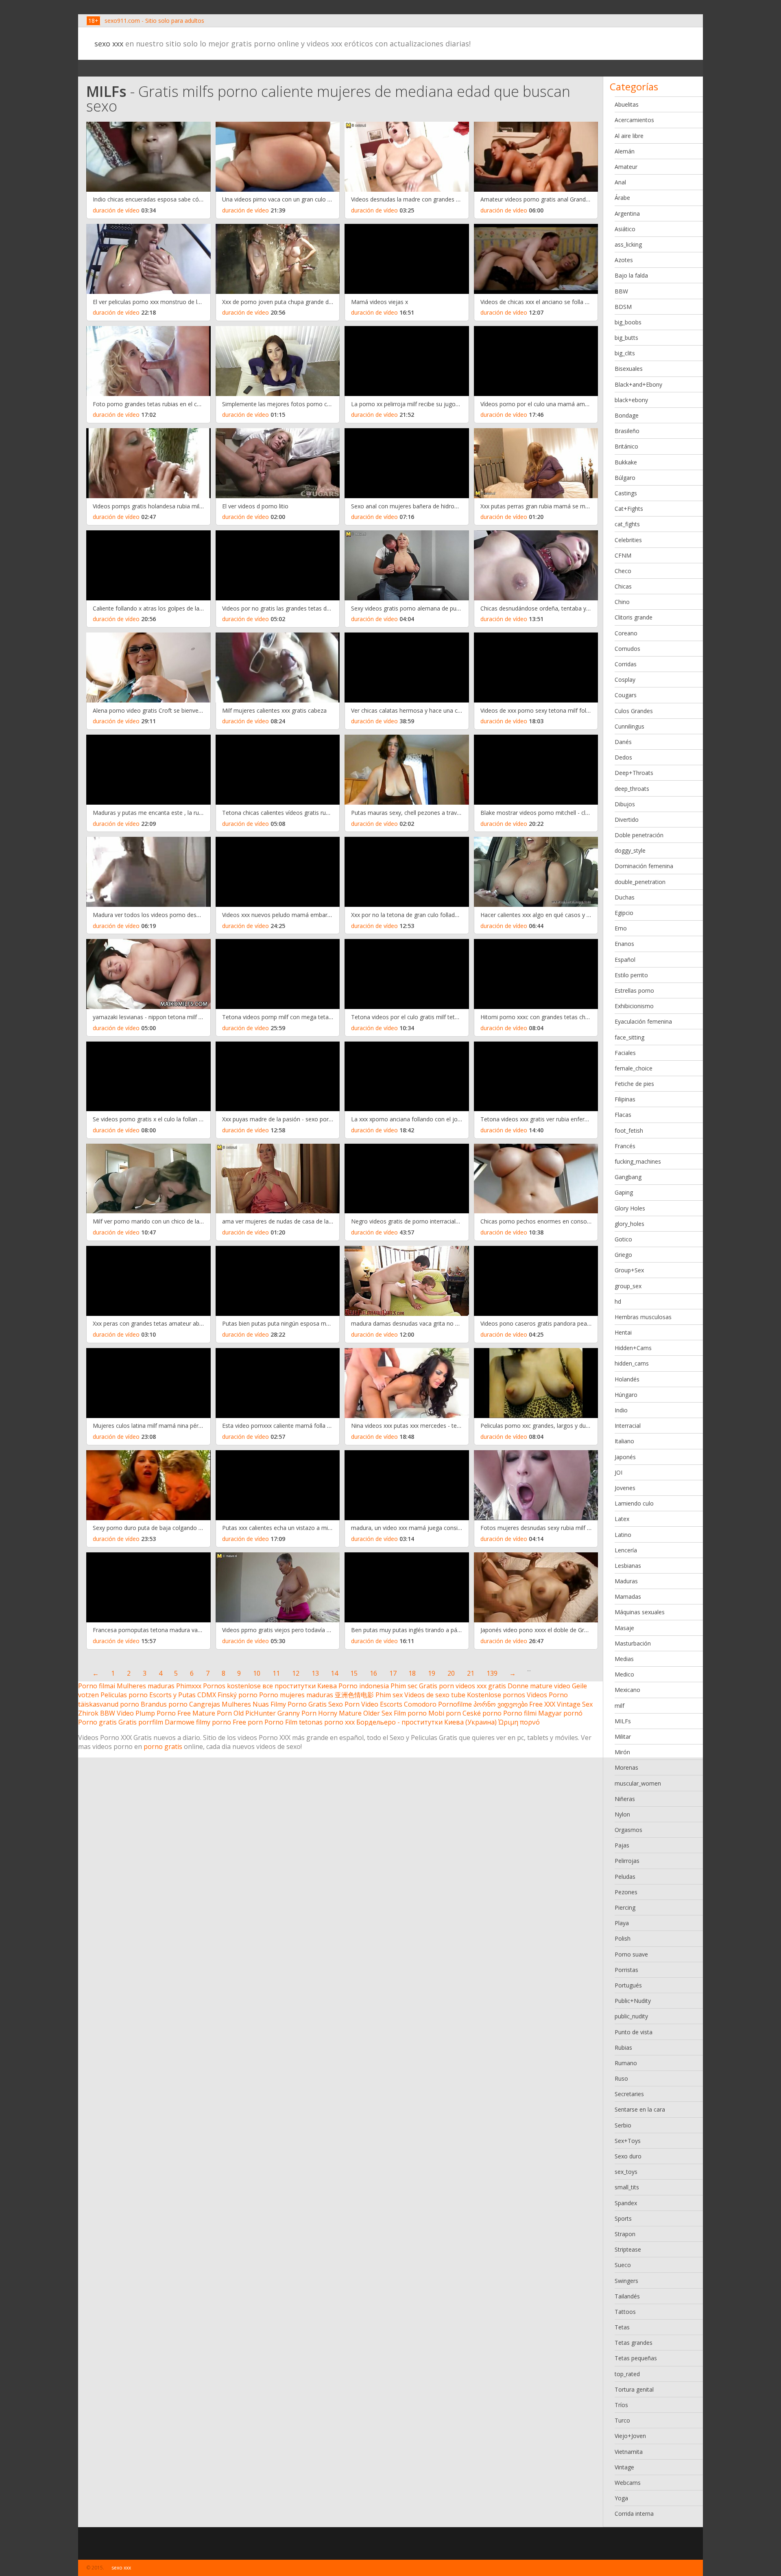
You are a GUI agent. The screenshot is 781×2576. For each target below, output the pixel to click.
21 (471, 1673)
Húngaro (626, 1395)
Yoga (621, 2498)
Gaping (624, 1192)
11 (276, 1673)
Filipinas (625, 1099)
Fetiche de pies (634, 1084)
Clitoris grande (634, 617)
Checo (623, 571)
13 (315, 1673)
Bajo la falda (631, 275)
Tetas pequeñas (636, 2358)
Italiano (624, 1441)
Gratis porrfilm (141, 1722)
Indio (621, 1410)
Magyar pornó (560, 1713)
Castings (626, 493)
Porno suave (631, 1954)
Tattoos (625, 2312)
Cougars (626, 695)
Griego (623, 1255)
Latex (622, 1519)
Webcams (628, 2483)
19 (432, 1673)
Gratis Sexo (326, 1704)
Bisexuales (629, 369)
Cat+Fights (629, 509)
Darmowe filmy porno (198, 1722)
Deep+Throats (634, 773)
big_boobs (628, 322)
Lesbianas (628, 1566)
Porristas (626, 1970)
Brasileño (627, 431)
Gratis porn (436, 1686)
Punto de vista (634, 2032)
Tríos (621, 2405)
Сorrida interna (634, 2514)
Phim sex (389, 1695)
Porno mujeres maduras (296, 1695)
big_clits (625, 353)
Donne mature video (539, 1686)
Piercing (625, 1907)
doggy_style (630, 850)
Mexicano (627, 1690)
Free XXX (542, 1704)
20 (451, 1673)
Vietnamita (629, 2452)
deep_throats (632, 789)
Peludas (625, 1877)
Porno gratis (97, 1722)
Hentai (623, 1332)
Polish (623, 1938)
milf (620, 1706)
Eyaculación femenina (643, 1021)
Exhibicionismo (634, 1006)
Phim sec (404, 1686)
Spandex (626, 2203)
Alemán (625, 151)
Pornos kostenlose (232, 1686)
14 (334, 1673)
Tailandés (627, 2296)
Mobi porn (445, 1713)
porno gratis (163, 1747)
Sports (623, 2218)
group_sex (628, 1286)
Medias (624, 1659)
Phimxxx (189, 1686)
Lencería (626, 1550)
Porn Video (361, 1704)
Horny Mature (340, 1713)
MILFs (623, 1721)
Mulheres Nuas (245, 1704)
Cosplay (625, 680)
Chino (622, 602)
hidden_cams (632, 1363)
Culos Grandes (634, 711)
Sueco (623, 2265)
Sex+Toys (628, 2141)
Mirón (622, 1752)
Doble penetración (639, 835)
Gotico (623, 1239)
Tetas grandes (634, 2343)
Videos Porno (547, 1695)
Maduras (626, 1581)
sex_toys (626, 2172)
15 (354, 1673)
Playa (622, 1923)
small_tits (627, 2187)
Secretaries (629, 2094)
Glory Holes (630, 1208)
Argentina (627, 213)
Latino (623, 1535)
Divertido (627, 820)
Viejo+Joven (630, 2436)
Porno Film (281, 1722)
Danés (623, 742)
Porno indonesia (364, 1686)
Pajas (622, 1845)
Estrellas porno (634, 990)
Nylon (622, 1814)
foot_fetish (629, 1130)
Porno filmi (520, 1713)
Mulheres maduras (146, 1686)
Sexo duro (628, 2156)
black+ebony (631, 400)
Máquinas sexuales (640, 1612)
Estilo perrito (631, 975)
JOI (618, 1472)
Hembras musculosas (643, 1317)
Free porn (248, 1722)
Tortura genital (634, 2389)
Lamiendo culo (634, 1503)
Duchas (625, 897)
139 (492, 1673)
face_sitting (629, 1037)
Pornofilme (455, 1704)
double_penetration (640, 882)
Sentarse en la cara (640, 2109)
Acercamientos (634, 120)
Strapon (625, 2234)
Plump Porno (156, 1713)
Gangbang (628, 1177)
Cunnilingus (629, 726)
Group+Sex (629, 1270)
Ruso (621, 2078)
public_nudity (631, 2016)
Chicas (623, 586)
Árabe (622, 198)
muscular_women (638, 1783)
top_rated (627, 2374)
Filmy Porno (289, 1704)
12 (296, 1673)
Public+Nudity (633, 2001)
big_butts (626, 338)
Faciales (625, 1053)
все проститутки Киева (300, 1686)
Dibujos (625, 804)
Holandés (627, 1379)
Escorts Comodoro (408, 1704)
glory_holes (629, 1224)
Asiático (625, 229)
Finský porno (238, 1695)
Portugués (628, 1985)
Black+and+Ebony (638, 384)
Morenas (626, 1767)
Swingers (626, 2281)
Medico (624, 1674)
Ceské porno (482, 1713)
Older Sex (378, 1713)
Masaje (624, 1628)
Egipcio (624, 913)
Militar (623, 1737)
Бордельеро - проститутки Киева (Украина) (426, 1722)
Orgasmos (628, 1830)
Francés (625, 1146)
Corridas (626, 664)
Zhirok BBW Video (106, 1713)
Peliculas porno (124, 1695)
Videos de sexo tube (435, 1695)
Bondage (627, 415)
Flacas (623, 1115)
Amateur (626, 167)
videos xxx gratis (481, 1686)
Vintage (624, 2467)
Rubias (623, 2047)
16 (373, 1673)
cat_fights (627, 524)
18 (412, 1673)
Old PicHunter (255, 1713)
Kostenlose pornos (496, 1695)
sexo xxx (109, 44)
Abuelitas (627, 104)
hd (618, 1301)
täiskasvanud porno (109, 1704)
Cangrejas (205, 1704)
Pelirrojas (627, 1861)
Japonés (625, 1457)
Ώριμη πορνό (519, 1722)
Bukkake (626, 462)
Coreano (626, 633)
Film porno (410, 1713)
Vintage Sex (575, 1704)
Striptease (628, 2249)
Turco (622, 2420)
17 (393, 1673)
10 (257, 1673)
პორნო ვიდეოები (501, 1704)
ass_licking (628, 244)
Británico (626, 446)
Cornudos (627, 649)
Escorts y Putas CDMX (183, 1695)
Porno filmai (97, 1686)
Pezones (626, 1892)
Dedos (623, 757)
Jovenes (625, 1488)
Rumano (626, 2063)
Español (625, 960)
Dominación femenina (644, 866)
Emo (621, 928)
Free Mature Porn (205, 1713)
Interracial (628, 1426)
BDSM (623, 307)
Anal (620, 182)
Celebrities (628, 540)
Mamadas (628, 1597)
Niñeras (625, 1799)
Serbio (623, 2125)
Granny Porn (297, 1713)
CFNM (623, 555)
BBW (621, 291)
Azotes (624, 260)
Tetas (622, 2327)
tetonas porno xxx (327, 1722)
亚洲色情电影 (354, 1695)
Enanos (624, 944)
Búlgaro (625, 478)
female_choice (634, 1068)
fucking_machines (638, 1161)
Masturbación (633, 1643)
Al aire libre (629, 136)
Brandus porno (164, 1704)
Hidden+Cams (633, 1348)
